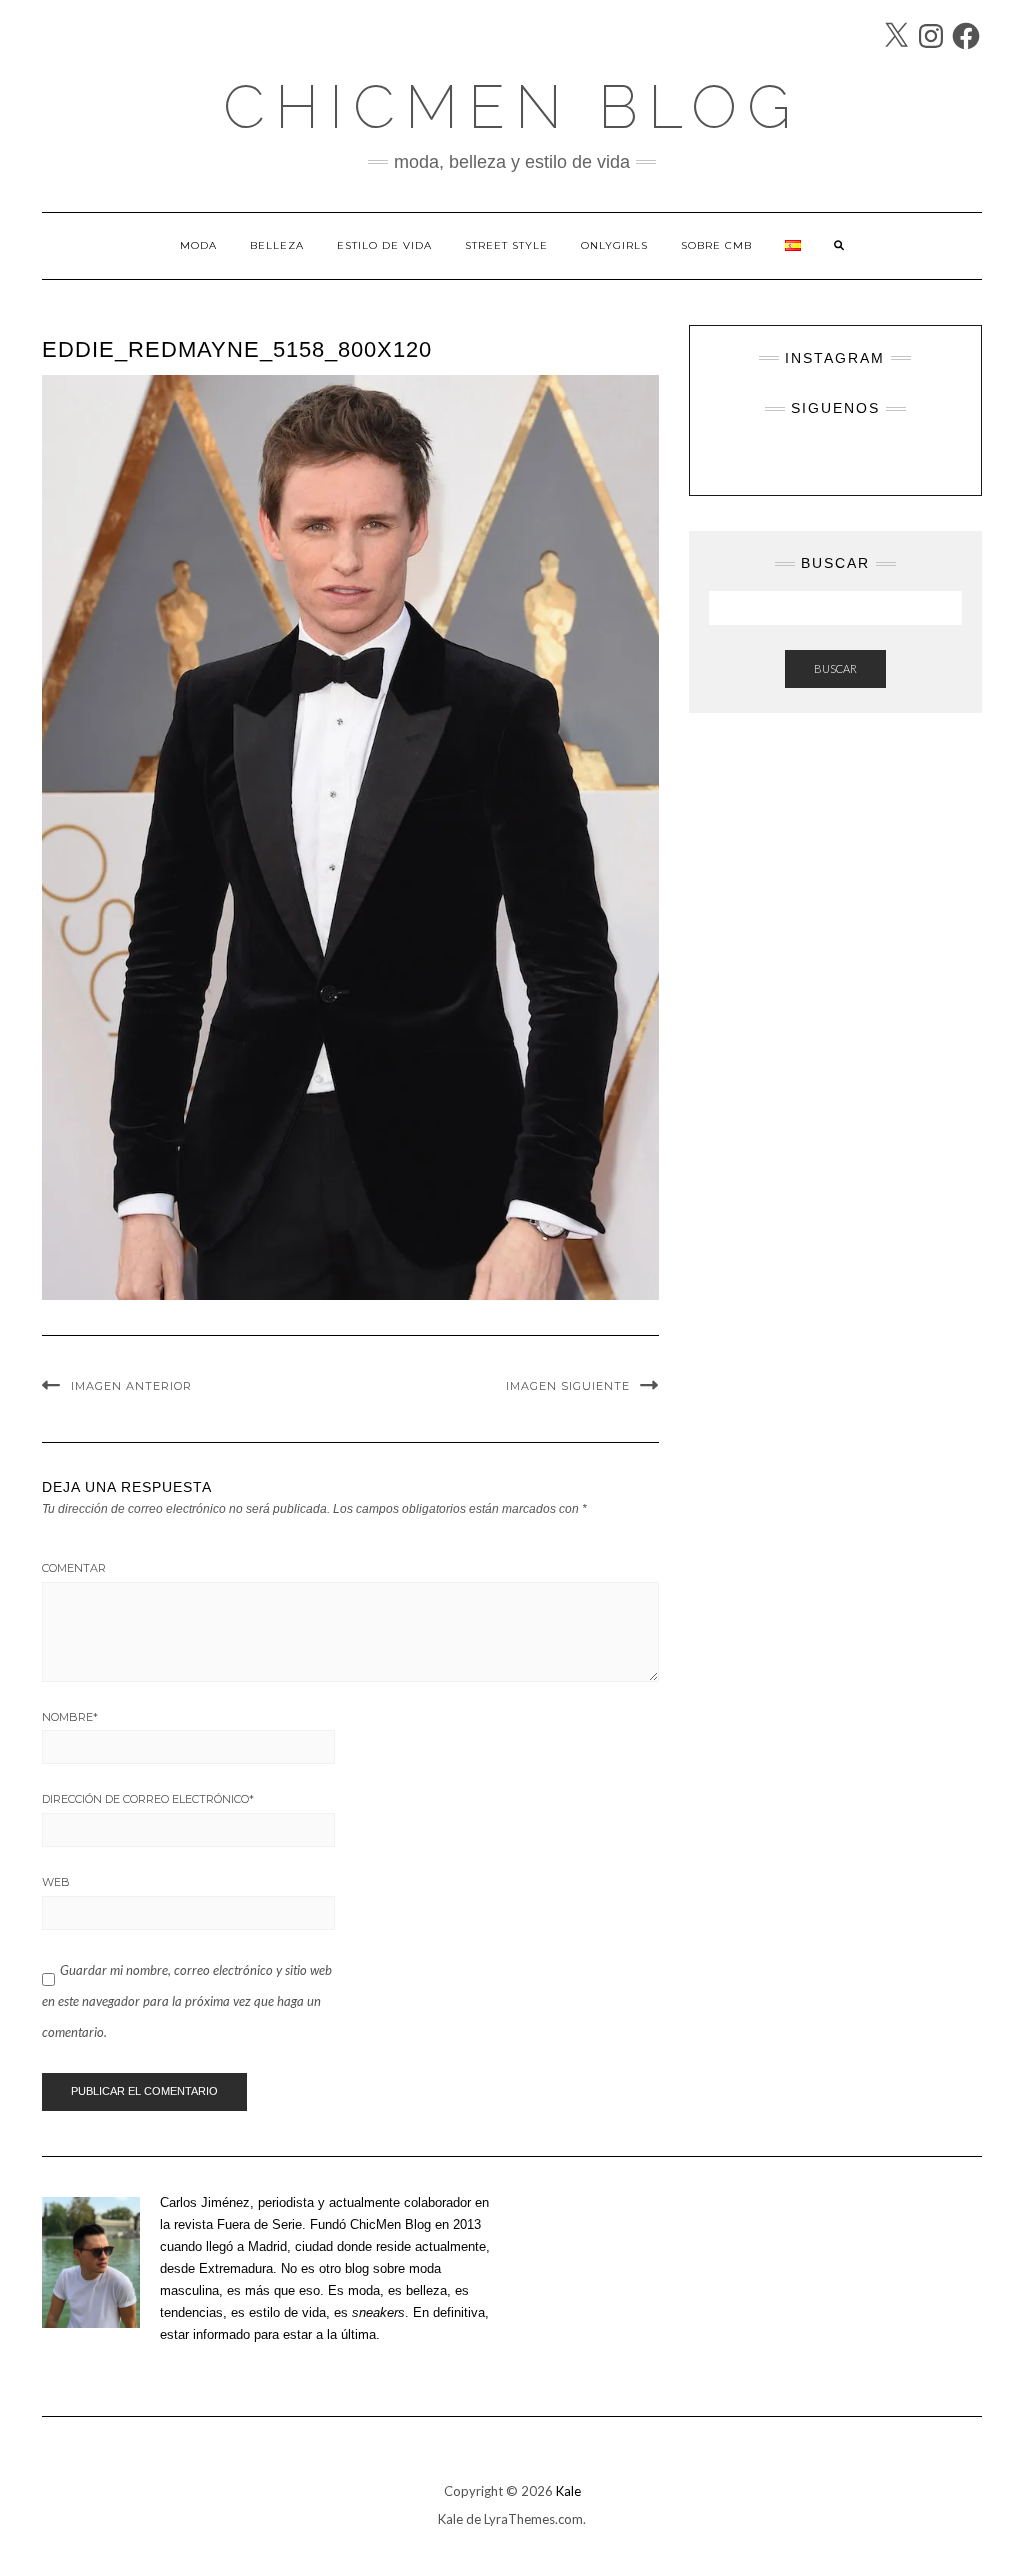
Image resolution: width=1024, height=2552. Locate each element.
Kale (568, 2491)
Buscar (835, 668)
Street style (506, 245)
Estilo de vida (384, 245)
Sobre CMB (716, 245)
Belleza (277, 245)
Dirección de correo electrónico (148, 1799)
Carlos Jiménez (205, 2202)
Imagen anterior (131, 1386)
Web (56, 1882)
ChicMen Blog (512, 107)
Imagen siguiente (568, 1386)
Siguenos (835, 408)
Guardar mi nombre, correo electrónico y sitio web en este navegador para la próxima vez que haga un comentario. (187, 2001)
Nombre (70, 1717)
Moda (198, 245)
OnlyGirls (614, 245)
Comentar (74, 1568)
